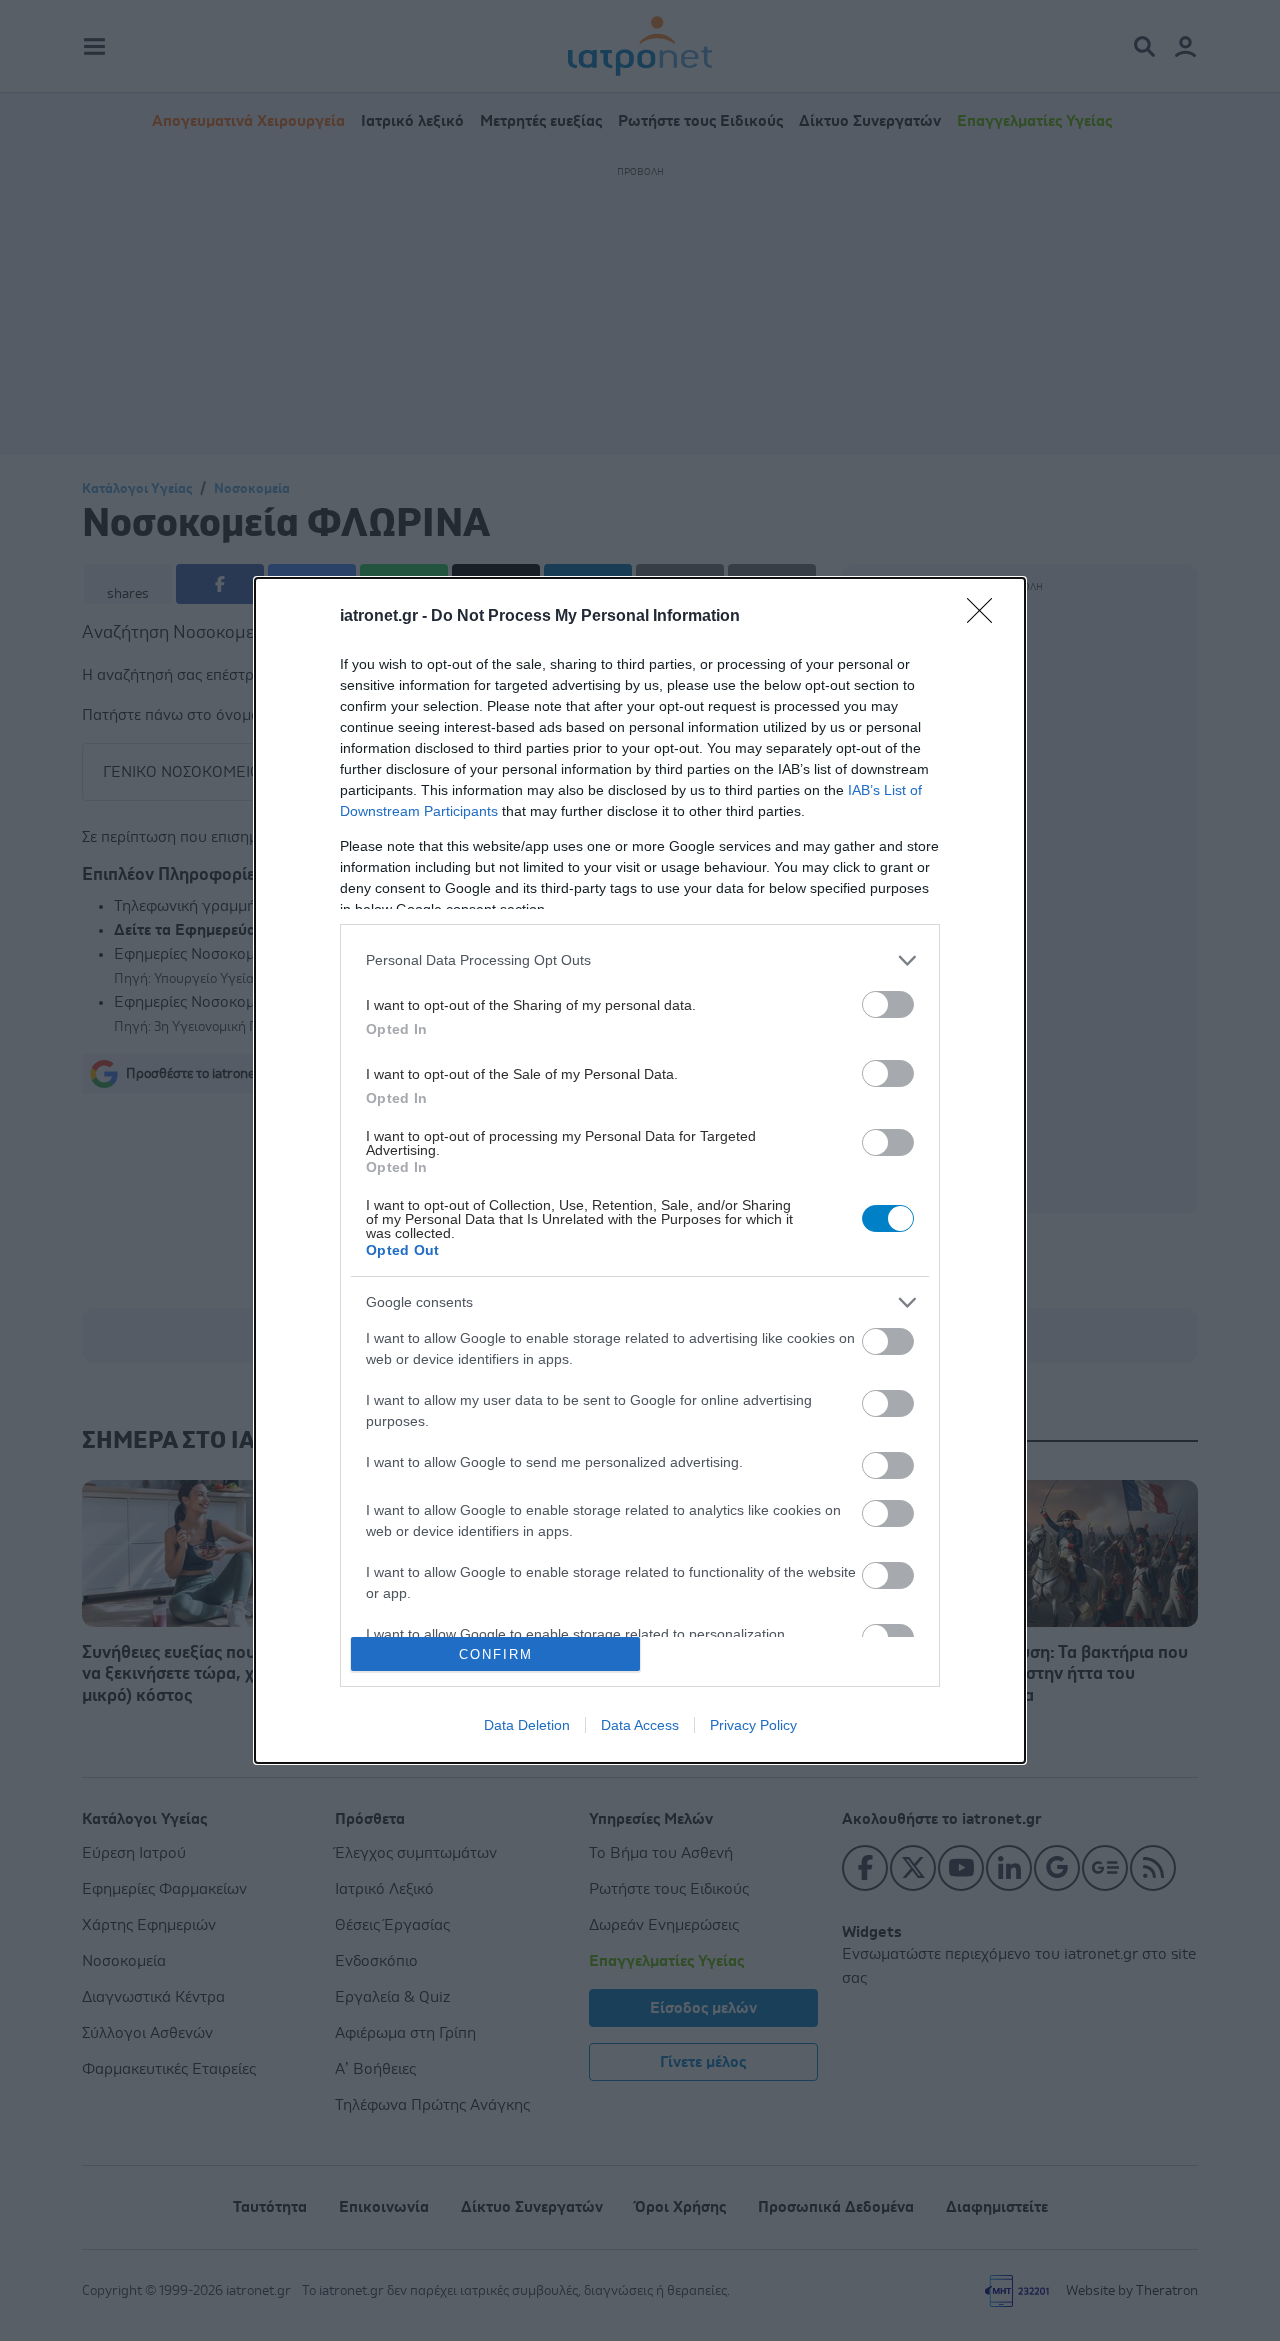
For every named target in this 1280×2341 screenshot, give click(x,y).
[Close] (986, 617)
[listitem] (640, 960)
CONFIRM (496, 1654)
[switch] (888, 1004)
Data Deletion (527, 1725)
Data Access (640, 1725)
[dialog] (640, 1170)
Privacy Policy (753, 1725)
